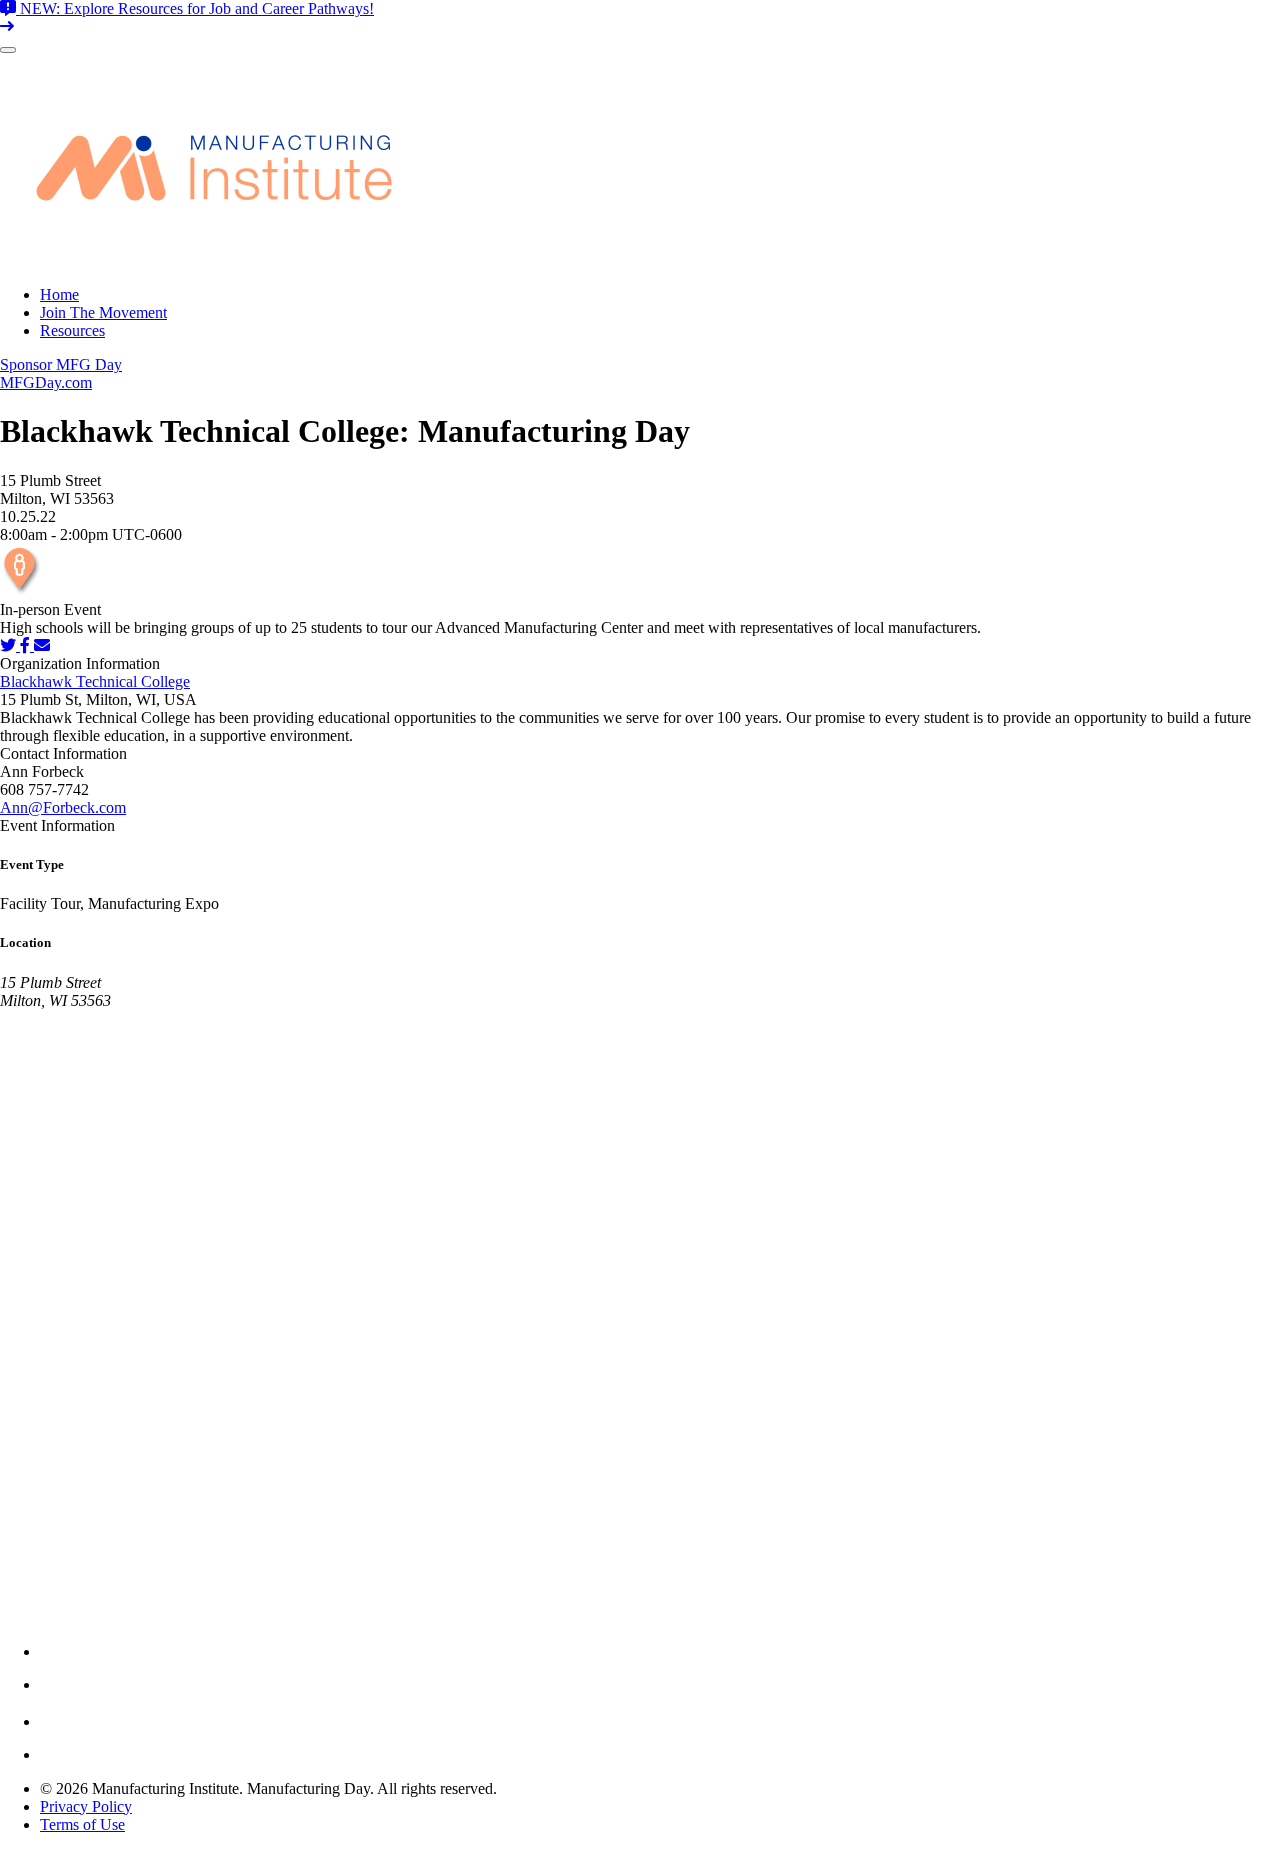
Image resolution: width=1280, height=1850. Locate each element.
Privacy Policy (86, 1806)
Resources (72, 330)
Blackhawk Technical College (95, 681)
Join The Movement (103, 312)
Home (59, 294)
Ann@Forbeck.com (63, 807)
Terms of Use (82, 1824)
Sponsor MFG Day (61, 364)
